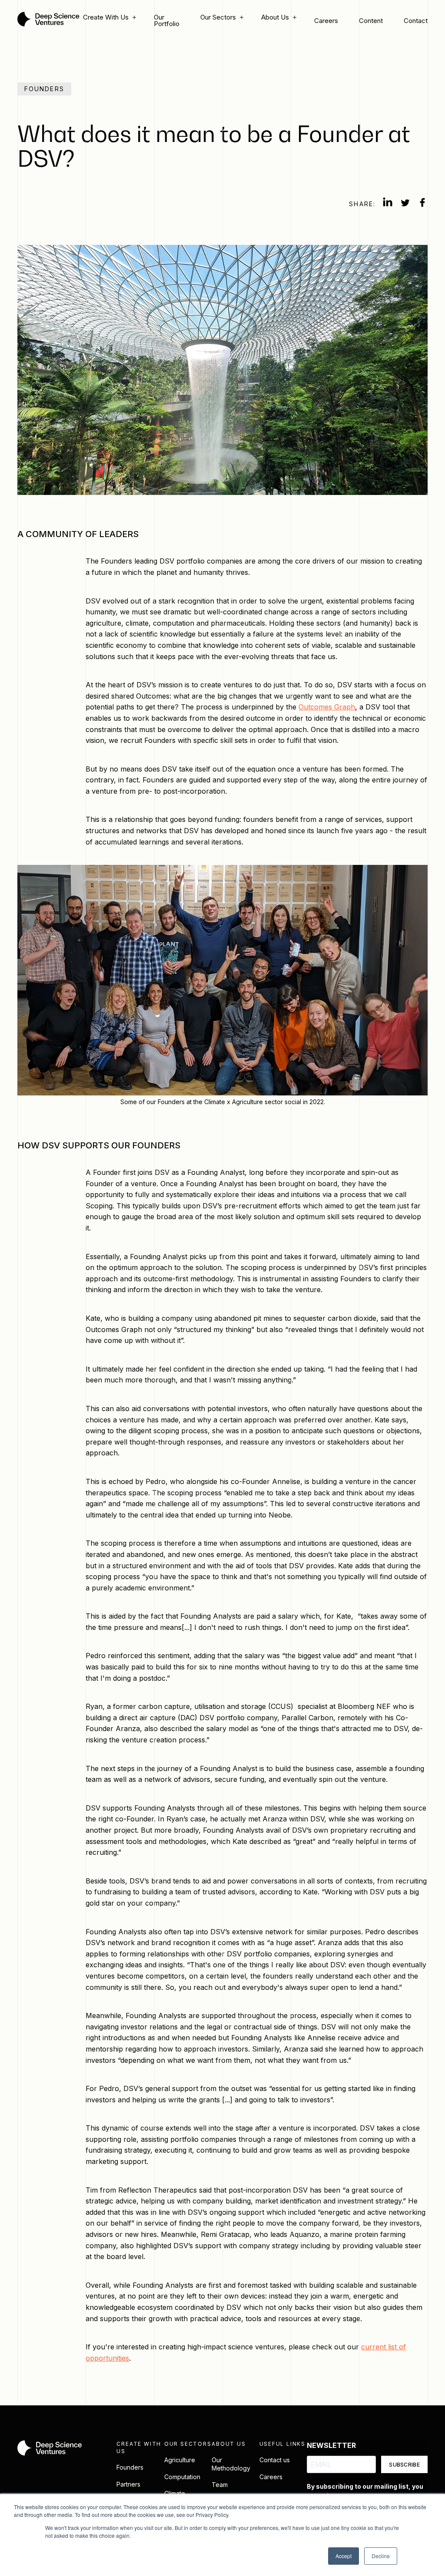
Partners (128, 2484)
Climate (175, 2493)
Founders (130, 2467)
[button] (108, 17)
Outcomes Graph (327, 707)
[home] (48, 20)
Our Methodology (231, 2464)
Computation (182, 2477)
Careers (326, 21)
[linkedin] (388, 204)
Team (220, 2485)
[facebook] (422, 204)
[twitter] (405, 204)
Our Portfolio (167, 20)
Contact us (275, 2460)
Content (371, 21)
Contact (416, 21)
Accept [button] (344, 2556)
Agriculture (180, 2460)
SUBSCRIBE (404, 2465)
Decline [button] (381, 2556)
